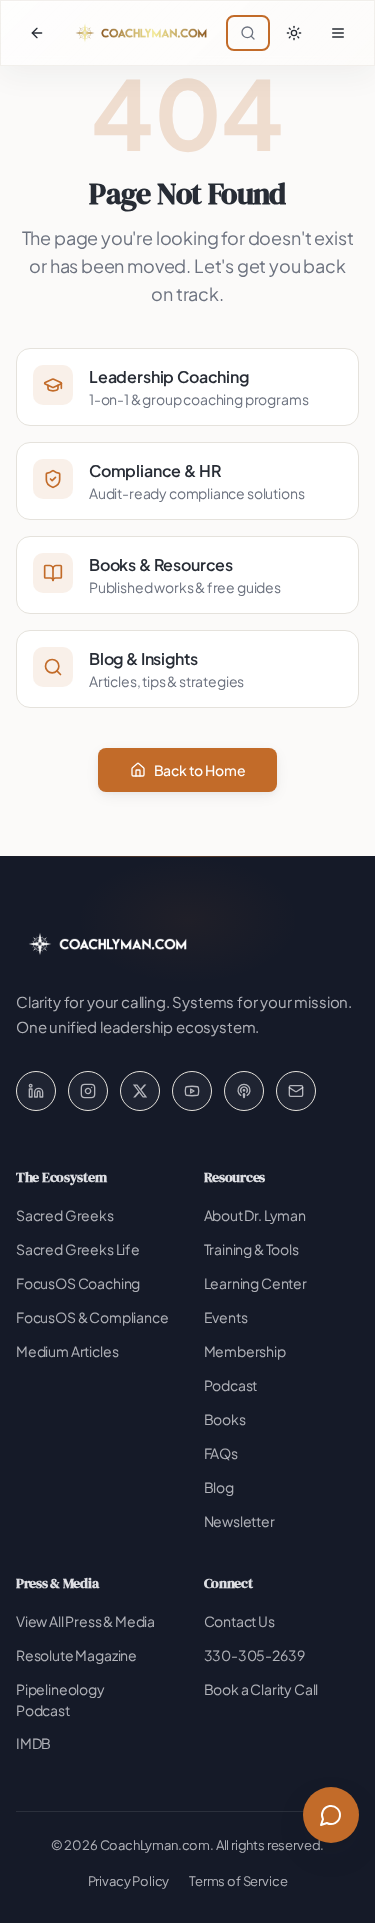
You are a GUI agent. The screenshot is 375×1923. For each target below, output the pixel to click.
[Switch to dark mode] (294, 33)
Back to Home (200, 770)
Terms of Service (238, 1881)
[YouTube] (192, 1091)
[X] (140, 1091)
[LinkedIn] (36, 1091)
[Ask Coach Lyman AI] (331, 1815)
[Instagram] (88, 1091)
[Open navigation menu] (338, 33)
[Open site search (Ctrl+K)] (248, 33)
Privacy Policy (129, 1881)
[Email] (296, 1091)
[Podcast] (244, 1091)
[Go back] (37, 33)
